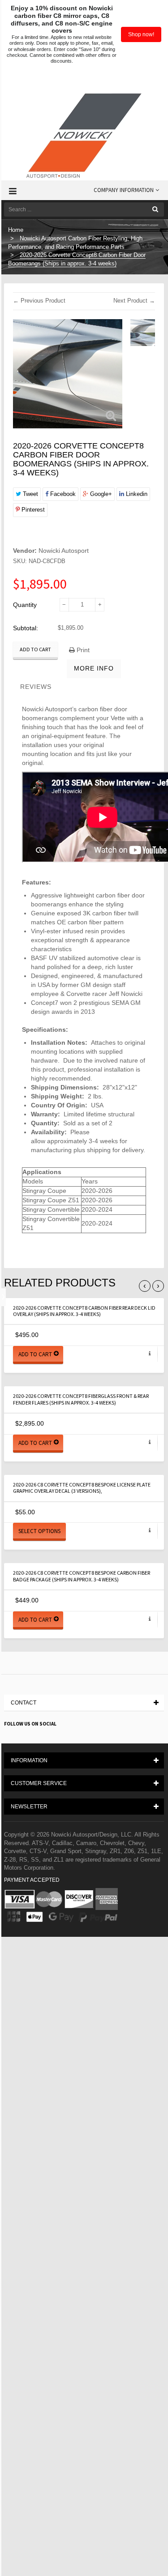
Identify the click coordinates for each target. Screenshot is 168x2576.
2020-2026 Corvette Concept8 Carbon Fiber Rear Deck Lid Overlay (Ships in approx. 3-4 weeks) (84, 1311)
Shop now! (141, 34)
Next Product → (134, 301)
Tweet (30, 494)
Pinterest (32, 510)
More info (94, 668)
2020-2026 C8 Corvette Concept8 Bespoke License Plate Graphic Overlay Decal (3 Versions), (82, 1488)
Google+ (100, 494)
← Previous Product (39, 301)
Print (82, 650)
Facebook (62, 494)
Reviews (36, 687)
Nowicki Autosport (64, 551)
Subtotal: (26, 628)
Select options (39, 1531)
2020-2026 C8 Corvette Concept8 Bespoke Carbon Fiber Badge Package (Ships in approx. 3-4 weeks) (82, 1576)
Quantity (25, 605)
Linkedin (136, 494)
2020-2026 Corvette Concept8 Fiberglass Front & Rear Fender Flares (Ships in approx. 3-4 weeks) (81, 1399)
